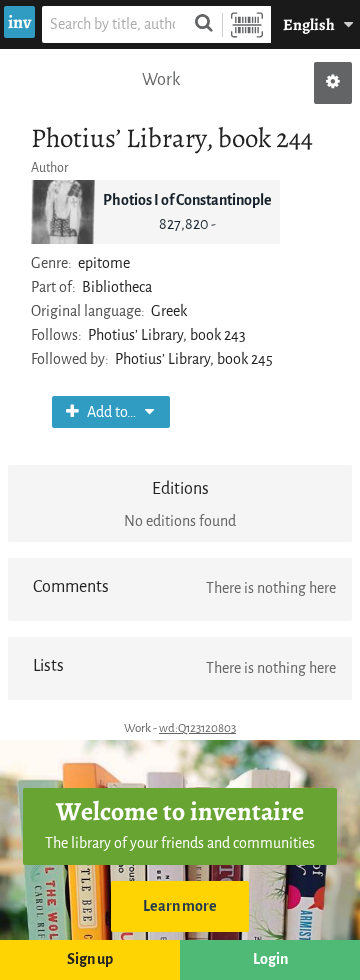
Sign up (90, 959)
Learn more (180, 906)
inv (19, 22)
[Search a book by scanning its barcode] (247, 24)
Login (270, 959)
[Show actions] (333, 83)
